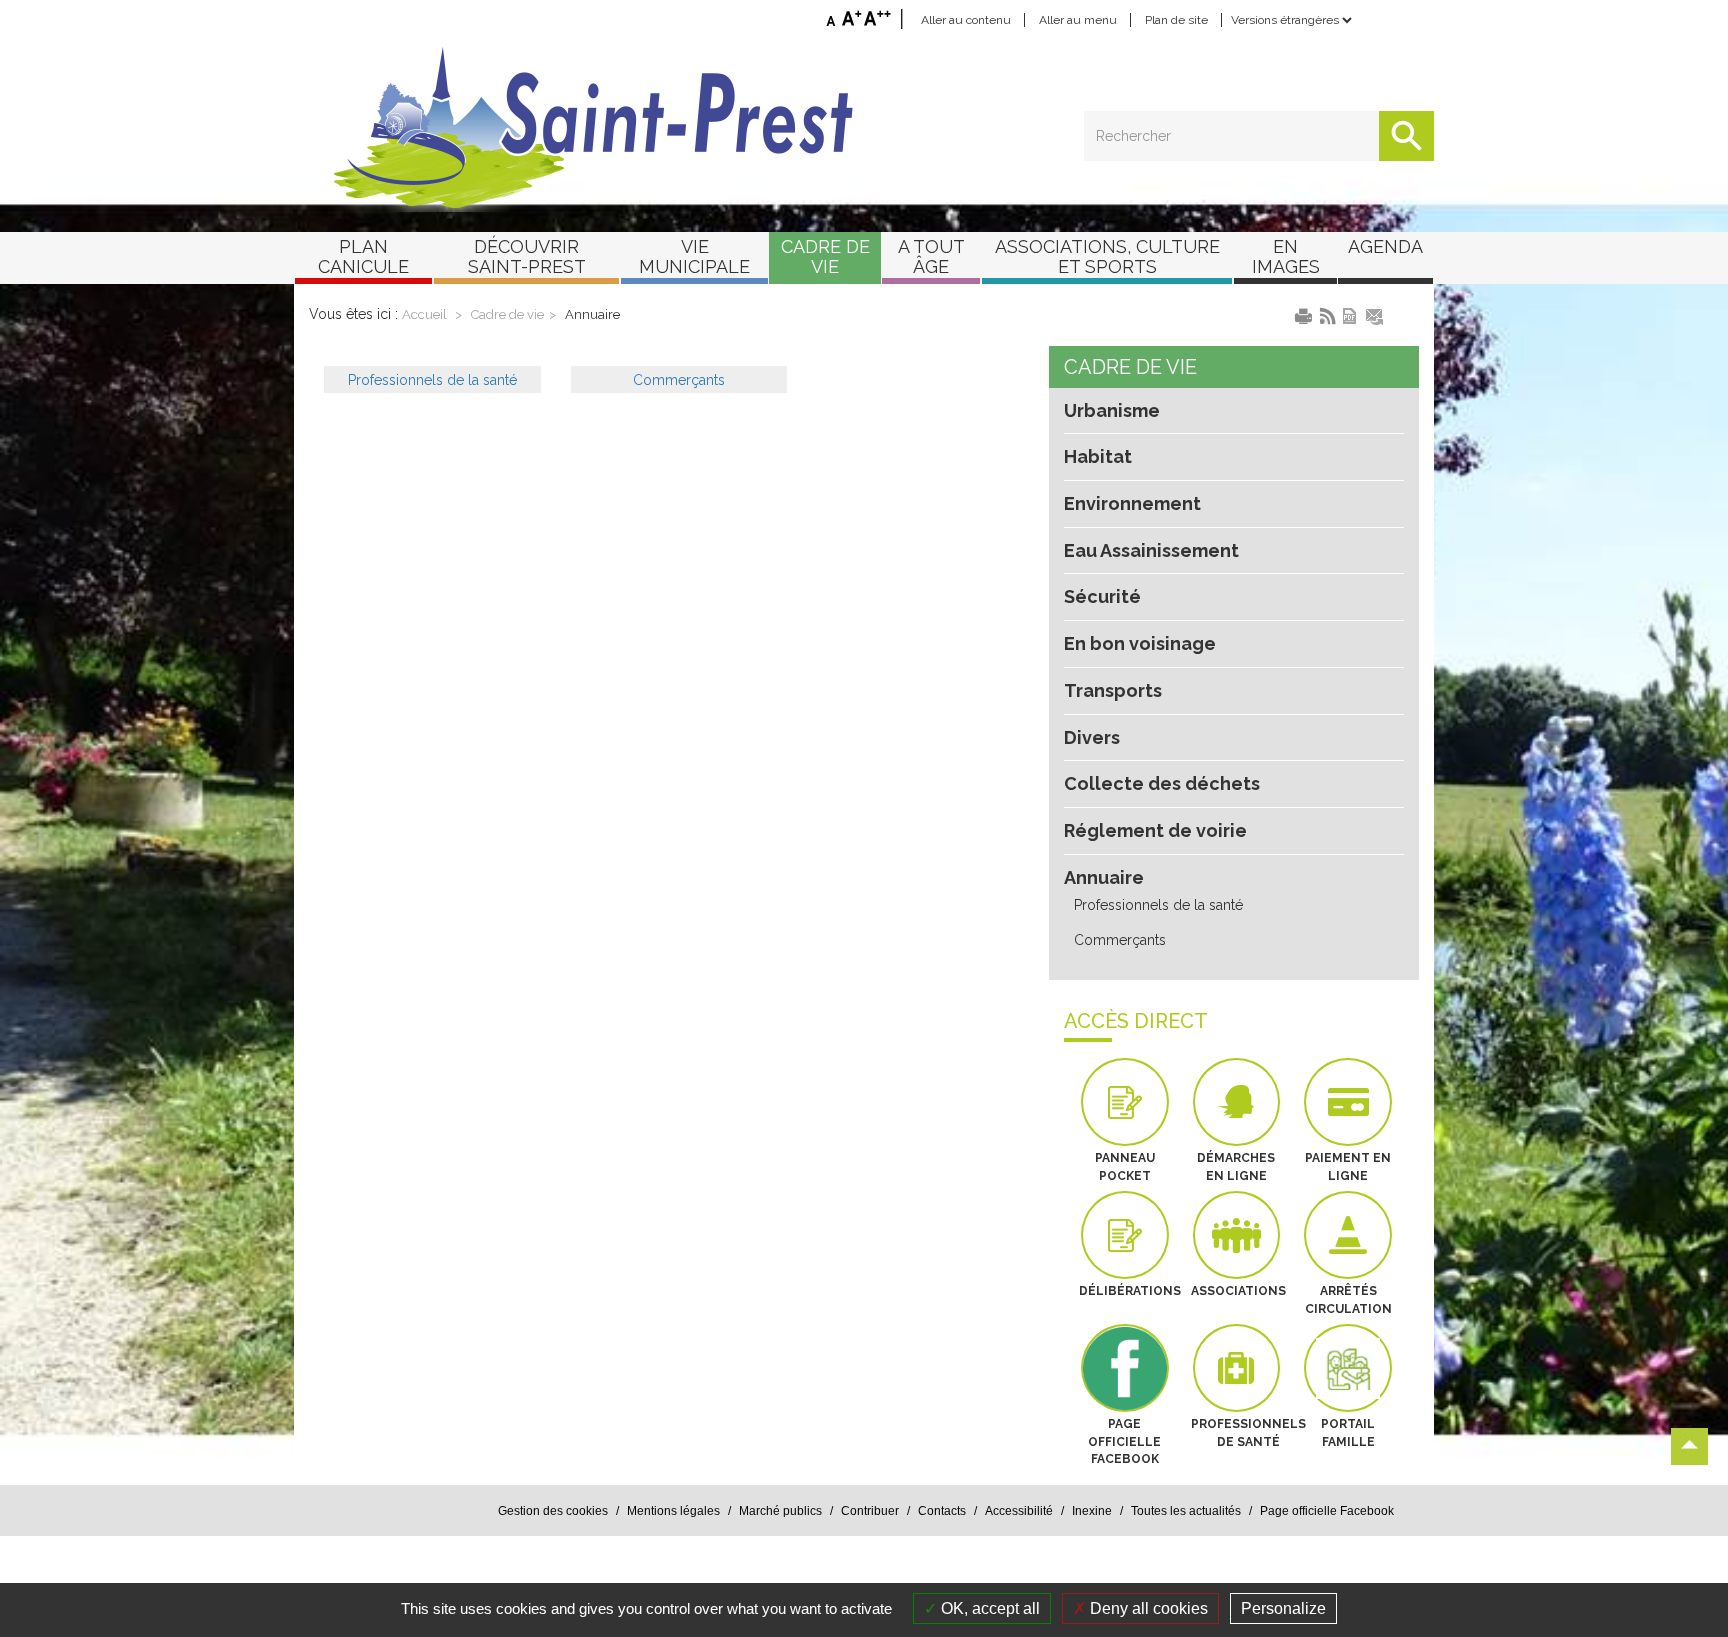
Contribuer (870, 1511)
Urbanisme (1112, 410)
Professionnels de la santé (1158, 905)
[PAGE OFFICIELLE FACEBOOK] (1125, 1368)
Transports (1113, 690)
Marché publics (780, 1511)
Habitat (1098, 456)
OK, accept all (988, 1608)
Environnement (1132, 503)
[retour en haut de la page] (1689, 1446)
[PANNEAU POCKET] (1125, 1102)
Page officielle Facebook (1327, 1511)
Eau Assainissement (1151, 550)
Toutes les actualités (1186, 1511)
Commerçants (1120, 940)
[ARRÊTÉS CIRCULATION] (1348, 1235)
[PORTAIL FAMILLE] (1348, 1368)
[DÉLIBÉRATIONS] (1125, 1235)
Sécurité (1102, 596)
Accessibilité (1019, 1511)
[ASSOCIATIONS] (1237, 1235)
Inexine (1092, 1511)
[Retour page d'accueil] (864, 128)
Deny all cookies (1147, 1608)
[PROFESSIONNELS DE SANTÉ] (1237, 1368)
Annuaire (592, 314)
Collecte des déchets (1162, 783)
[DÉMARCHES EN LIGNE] (1237, 1102)
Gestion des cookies (553, 1511)
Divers (1092, 737)
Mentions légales (673, 1511)
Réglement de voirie (1155, 830)
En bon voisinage (1140, 643)
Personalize (1283, 1608)
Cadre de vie (507, 314)
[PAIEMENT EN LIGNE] (1348, 1102)
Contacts (942, 1511)
